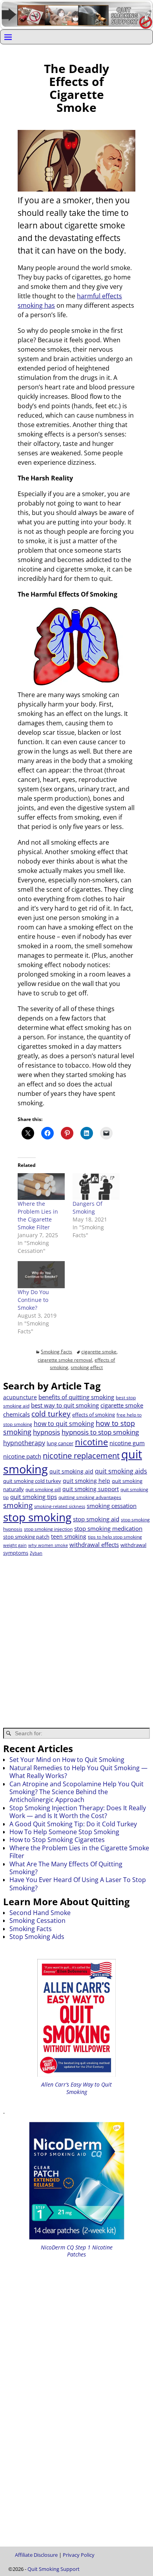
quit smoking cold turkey (32, 1481)
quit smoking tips (34, 1497)
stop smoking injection (48, 1529)
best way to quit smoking (65, 1405)
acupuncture (20, 1397)
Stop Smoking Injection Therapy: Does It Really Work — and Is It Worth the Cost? (78, 1812)
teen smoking (69, 1536)
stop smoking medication (108, 1528)
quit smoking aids (121, 1471)
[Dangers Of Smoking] (96, 1187)
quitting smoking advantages (90, 1497)
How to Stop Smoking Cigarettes (57, 1840)
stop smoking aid (96, 1519)
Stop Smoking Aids (37, 1937)
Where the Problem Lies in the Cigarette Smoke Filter (38, 1215)
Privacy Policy (79, 2555)
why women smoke (48, 1545)
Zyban (36, 1553)
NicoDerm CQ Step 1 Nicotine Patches (77, 2251)
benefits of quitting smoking (76, 1397)
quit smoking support (91, 1489)
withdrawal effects (94, 1545)
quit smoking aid (71, 1471)
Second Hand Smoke (40, 1913)
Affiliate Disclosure (36, 2555)
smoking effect (87, 1367)
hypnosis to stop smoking (100, 1432)
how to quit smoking (64, 1424)
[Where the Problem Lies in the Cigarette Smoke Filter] (41, 1187)
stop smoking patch (26, 1537)
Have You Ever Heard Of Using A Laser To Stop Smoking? (78, 1884)
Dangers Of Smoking (87, 1208)
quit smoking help (87, 1481)
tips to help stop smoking (115, 1537)
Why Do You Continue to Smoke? (33, 1300)
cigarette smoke (99, 1352)
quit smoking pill (43, 1489)
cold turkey (51, 1414)
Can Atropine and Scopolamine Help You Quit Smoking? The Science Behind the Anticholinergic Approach (76, 1792)
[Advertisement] (76, 1637)
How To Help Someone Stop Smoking (64, 1832)
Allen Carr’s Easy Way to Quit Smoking (76, 2088)
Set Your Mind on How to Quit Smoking (67, 1760)
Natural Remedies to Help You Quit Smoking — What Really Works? (78, 1772)
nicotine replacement (81, 1456)
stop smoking (37, 1517)
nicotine (91, 1442)
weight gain (15, 1545)
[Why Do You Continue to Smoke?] (41, 1274)
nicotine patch (22, 1456)
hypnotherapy (24, 1443)
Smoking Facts (56, 1352)
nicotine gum (127, 1443)
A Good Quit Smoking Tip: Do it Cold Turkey (73, 1824)
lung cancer (60, 1443)
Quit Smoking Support (54, 2569)
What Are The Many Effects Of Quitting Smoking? (66, 1868)
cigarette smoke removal (65, 1360)
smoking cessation (112, 1506)
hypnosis (46, 1432)
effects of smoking (94, 1415)
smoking (18, 1505)
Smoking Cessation (37, 1921)
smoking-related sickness (60, 1506)
